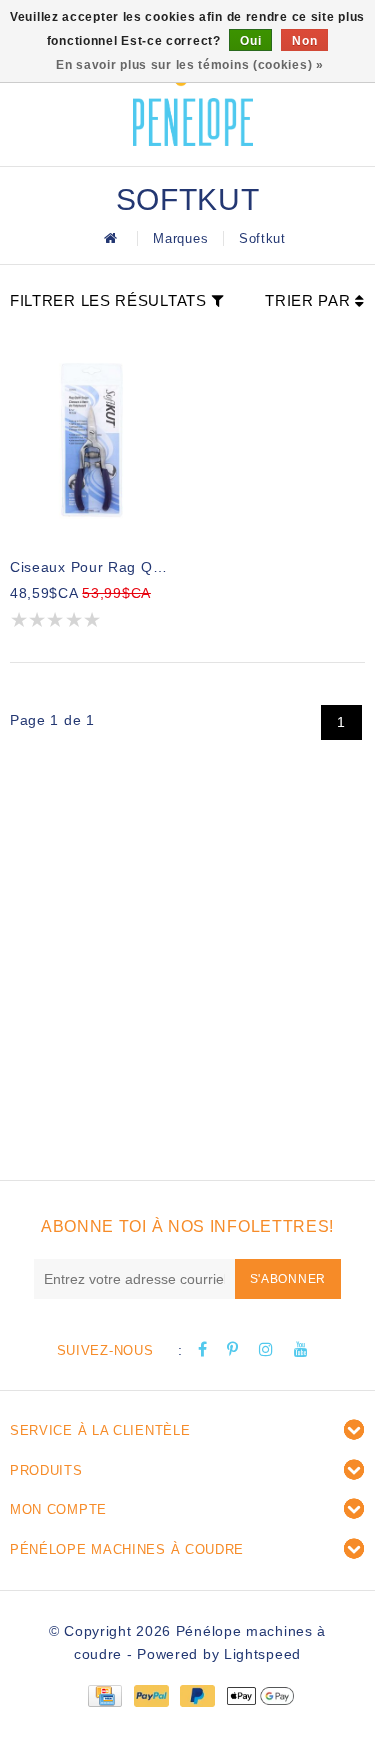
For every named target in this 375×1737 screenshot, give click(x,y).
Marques (180, 238)
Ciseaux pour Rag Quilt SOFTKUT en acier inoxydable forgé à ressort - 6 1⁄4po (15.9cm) (92, 567)
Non (304, 41)
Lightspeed (262, 1654)
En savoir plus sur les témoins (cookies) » (189, 65)
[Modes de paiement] (104, 1694)
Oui (250, 41)
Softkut (262, 238)
